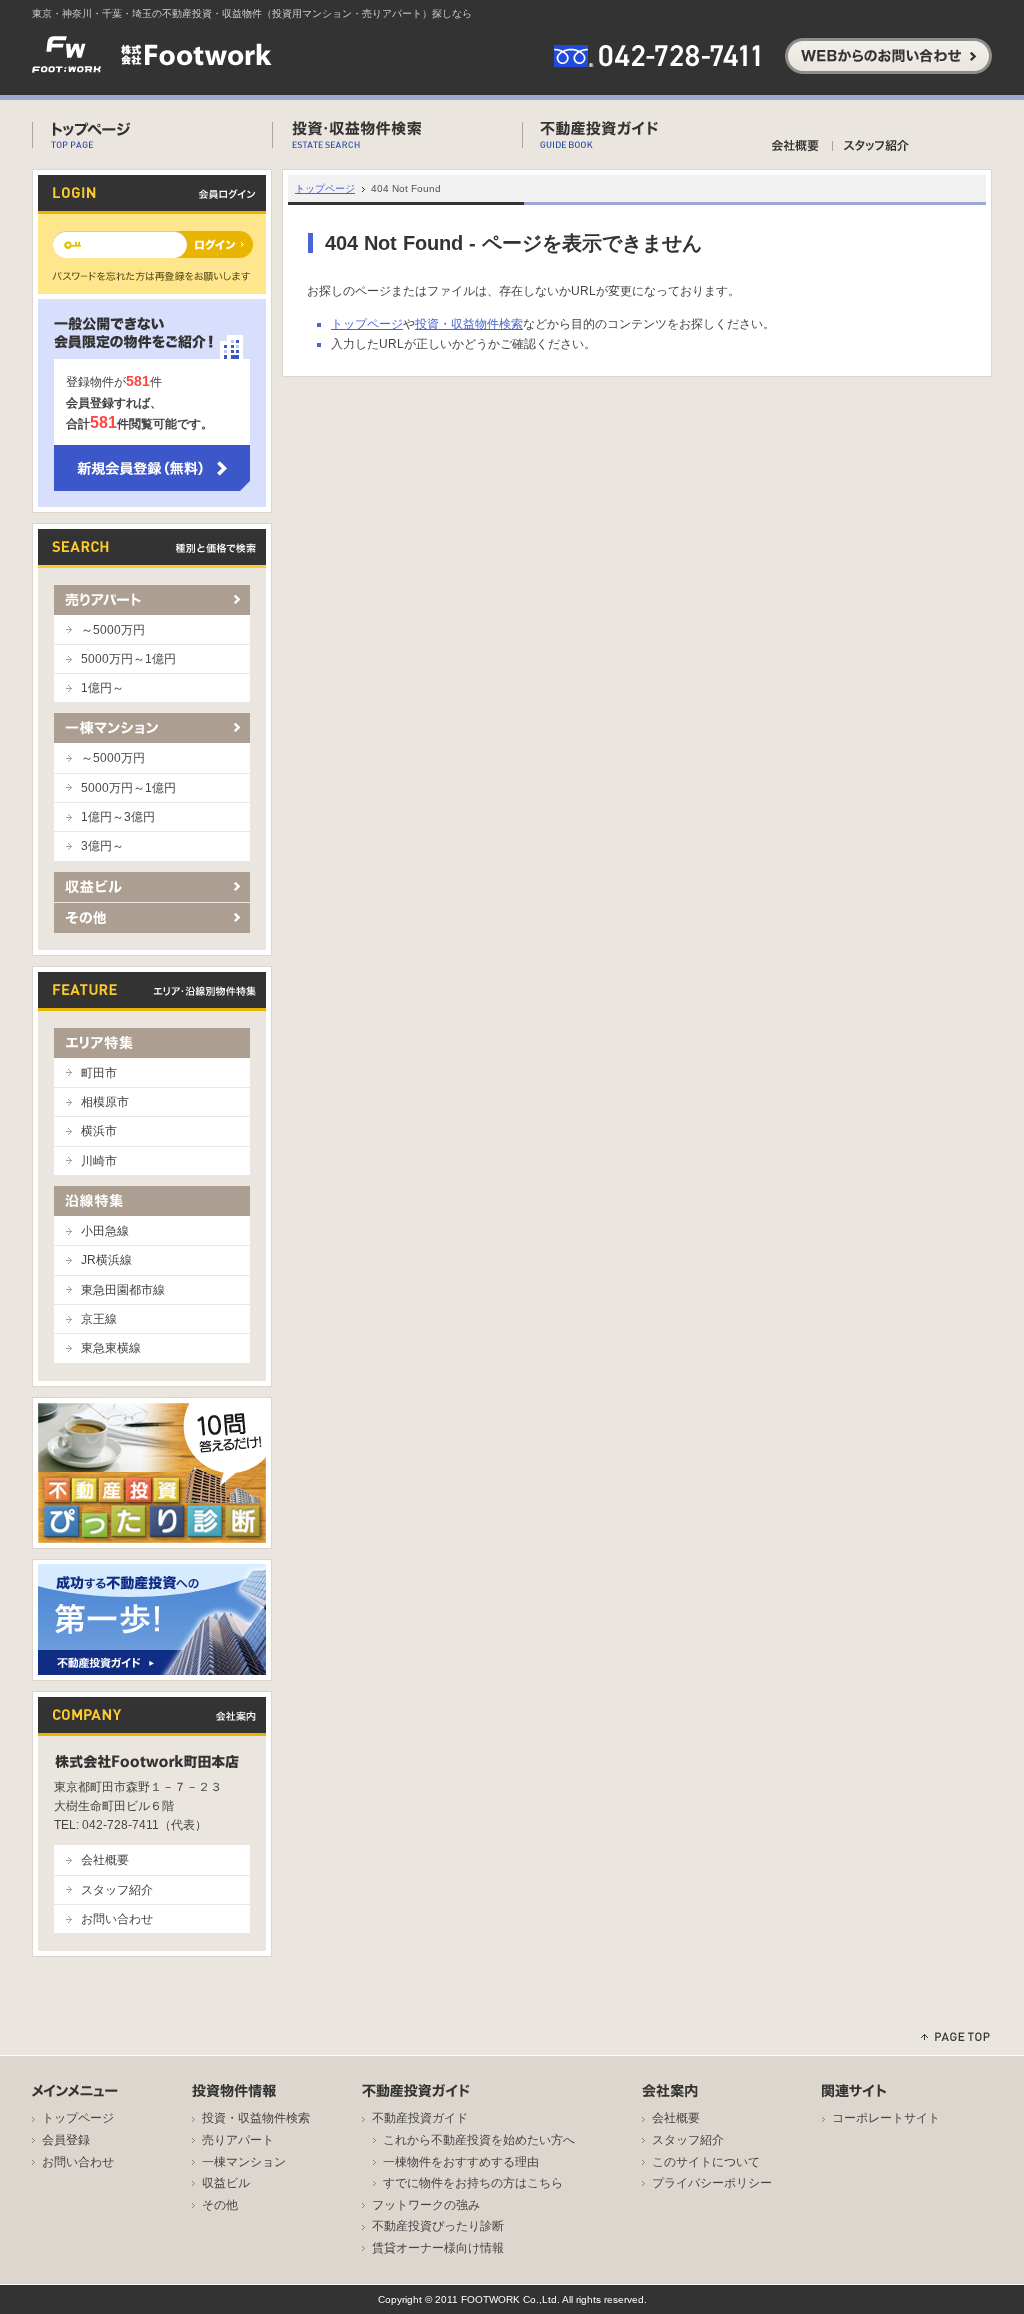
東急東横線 (111, 1348)
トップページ (325, 188)
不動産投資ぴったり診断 (438, 2226)
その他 (220, 2205)
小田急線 (105, 1231)
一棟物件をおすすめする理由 (461, 2162)
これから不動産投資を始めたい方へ (479, 2140)
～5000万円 (113, 630)
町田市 (99, 1073)
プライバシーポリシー (712, 2183)
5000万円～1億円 (128, 659)
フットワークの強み (426, 2205)
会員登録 (66, 2140)
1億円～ (102, 688)
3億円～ (102, 846)
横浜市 (99, 1131)
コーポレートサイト (886, 2118)
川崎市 (99, 1161)
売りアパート (238, 2140)
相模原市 (105, 1102)
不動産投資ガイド (420, 2118)
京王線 (99, 1319)
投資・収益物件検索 (469, 324)
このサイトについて (706, 2162)
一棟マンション (244, 2162)
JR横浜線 (106, 1260)
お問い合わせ (117, 1919)
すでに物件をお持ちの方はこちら (473, 2183)
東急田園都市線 (123, 1290)
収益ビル (226, 2183)
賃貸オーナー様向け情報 (438, 2248)
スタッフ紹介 (117, 1890)
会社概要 (105, 1860)
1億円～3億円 (118, 817)
